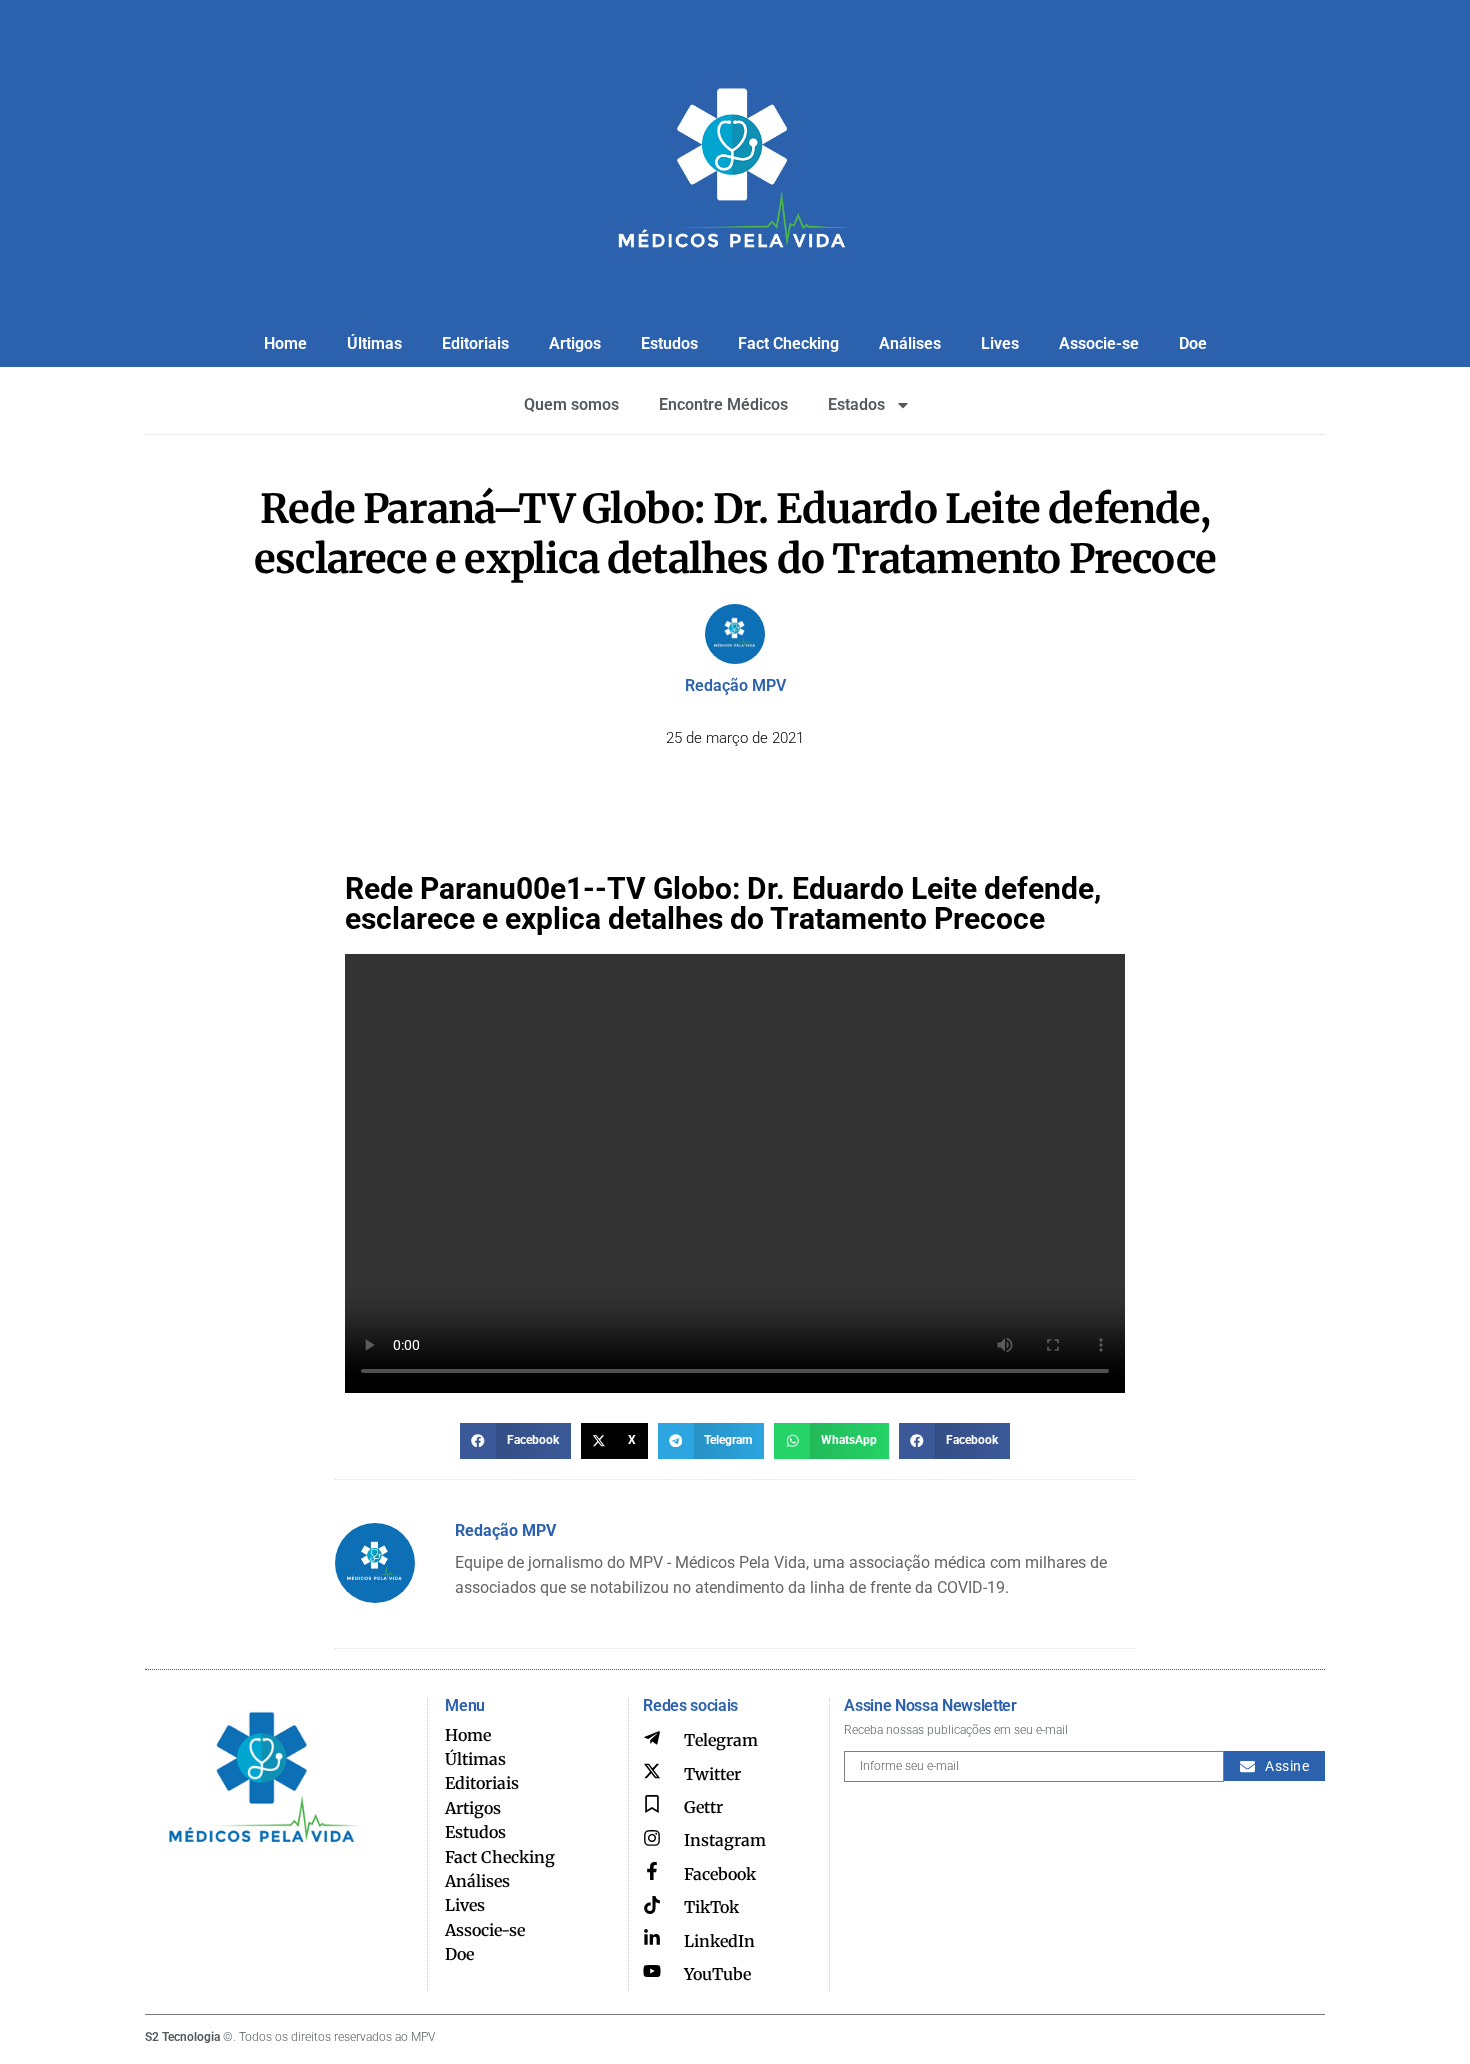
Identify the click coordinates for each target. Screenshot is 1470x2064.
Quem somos (571, 404)
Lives (1000, 343)
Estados (856, 404)
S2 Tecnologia (182, 2037)
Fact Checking (788, 343)
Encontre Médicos (723, 404)
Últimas (374, 343)
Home (285, 343)
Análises (910, 343)
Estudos (669, 343)
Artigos (575, 343)
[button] (515, 1441)
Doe (1193, 343)
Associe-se (1099, 343)
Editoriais (475, 343)
